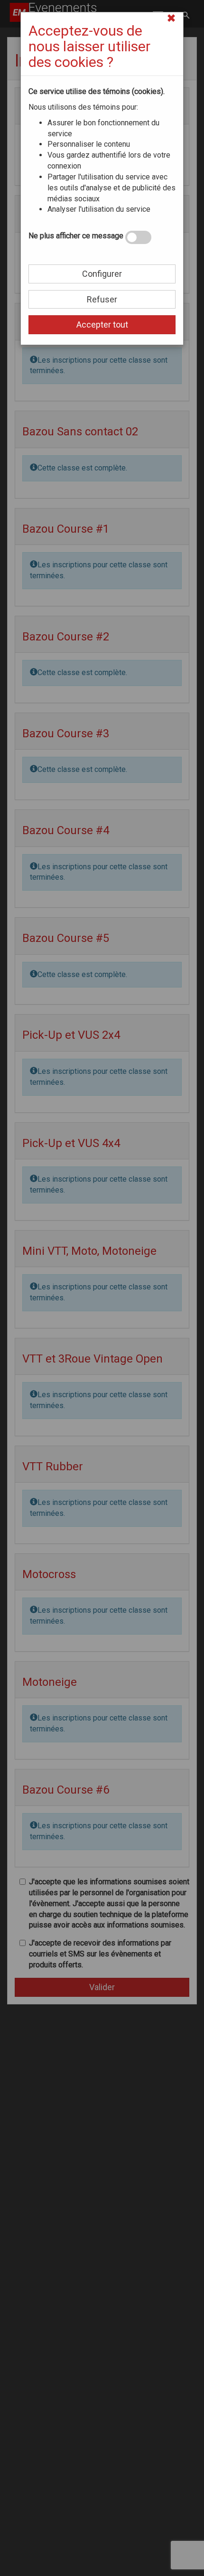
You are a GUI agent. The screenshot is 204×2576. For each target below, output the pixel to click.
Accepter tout (102, 324)
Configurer (102, 274)
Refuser (102, 299)
